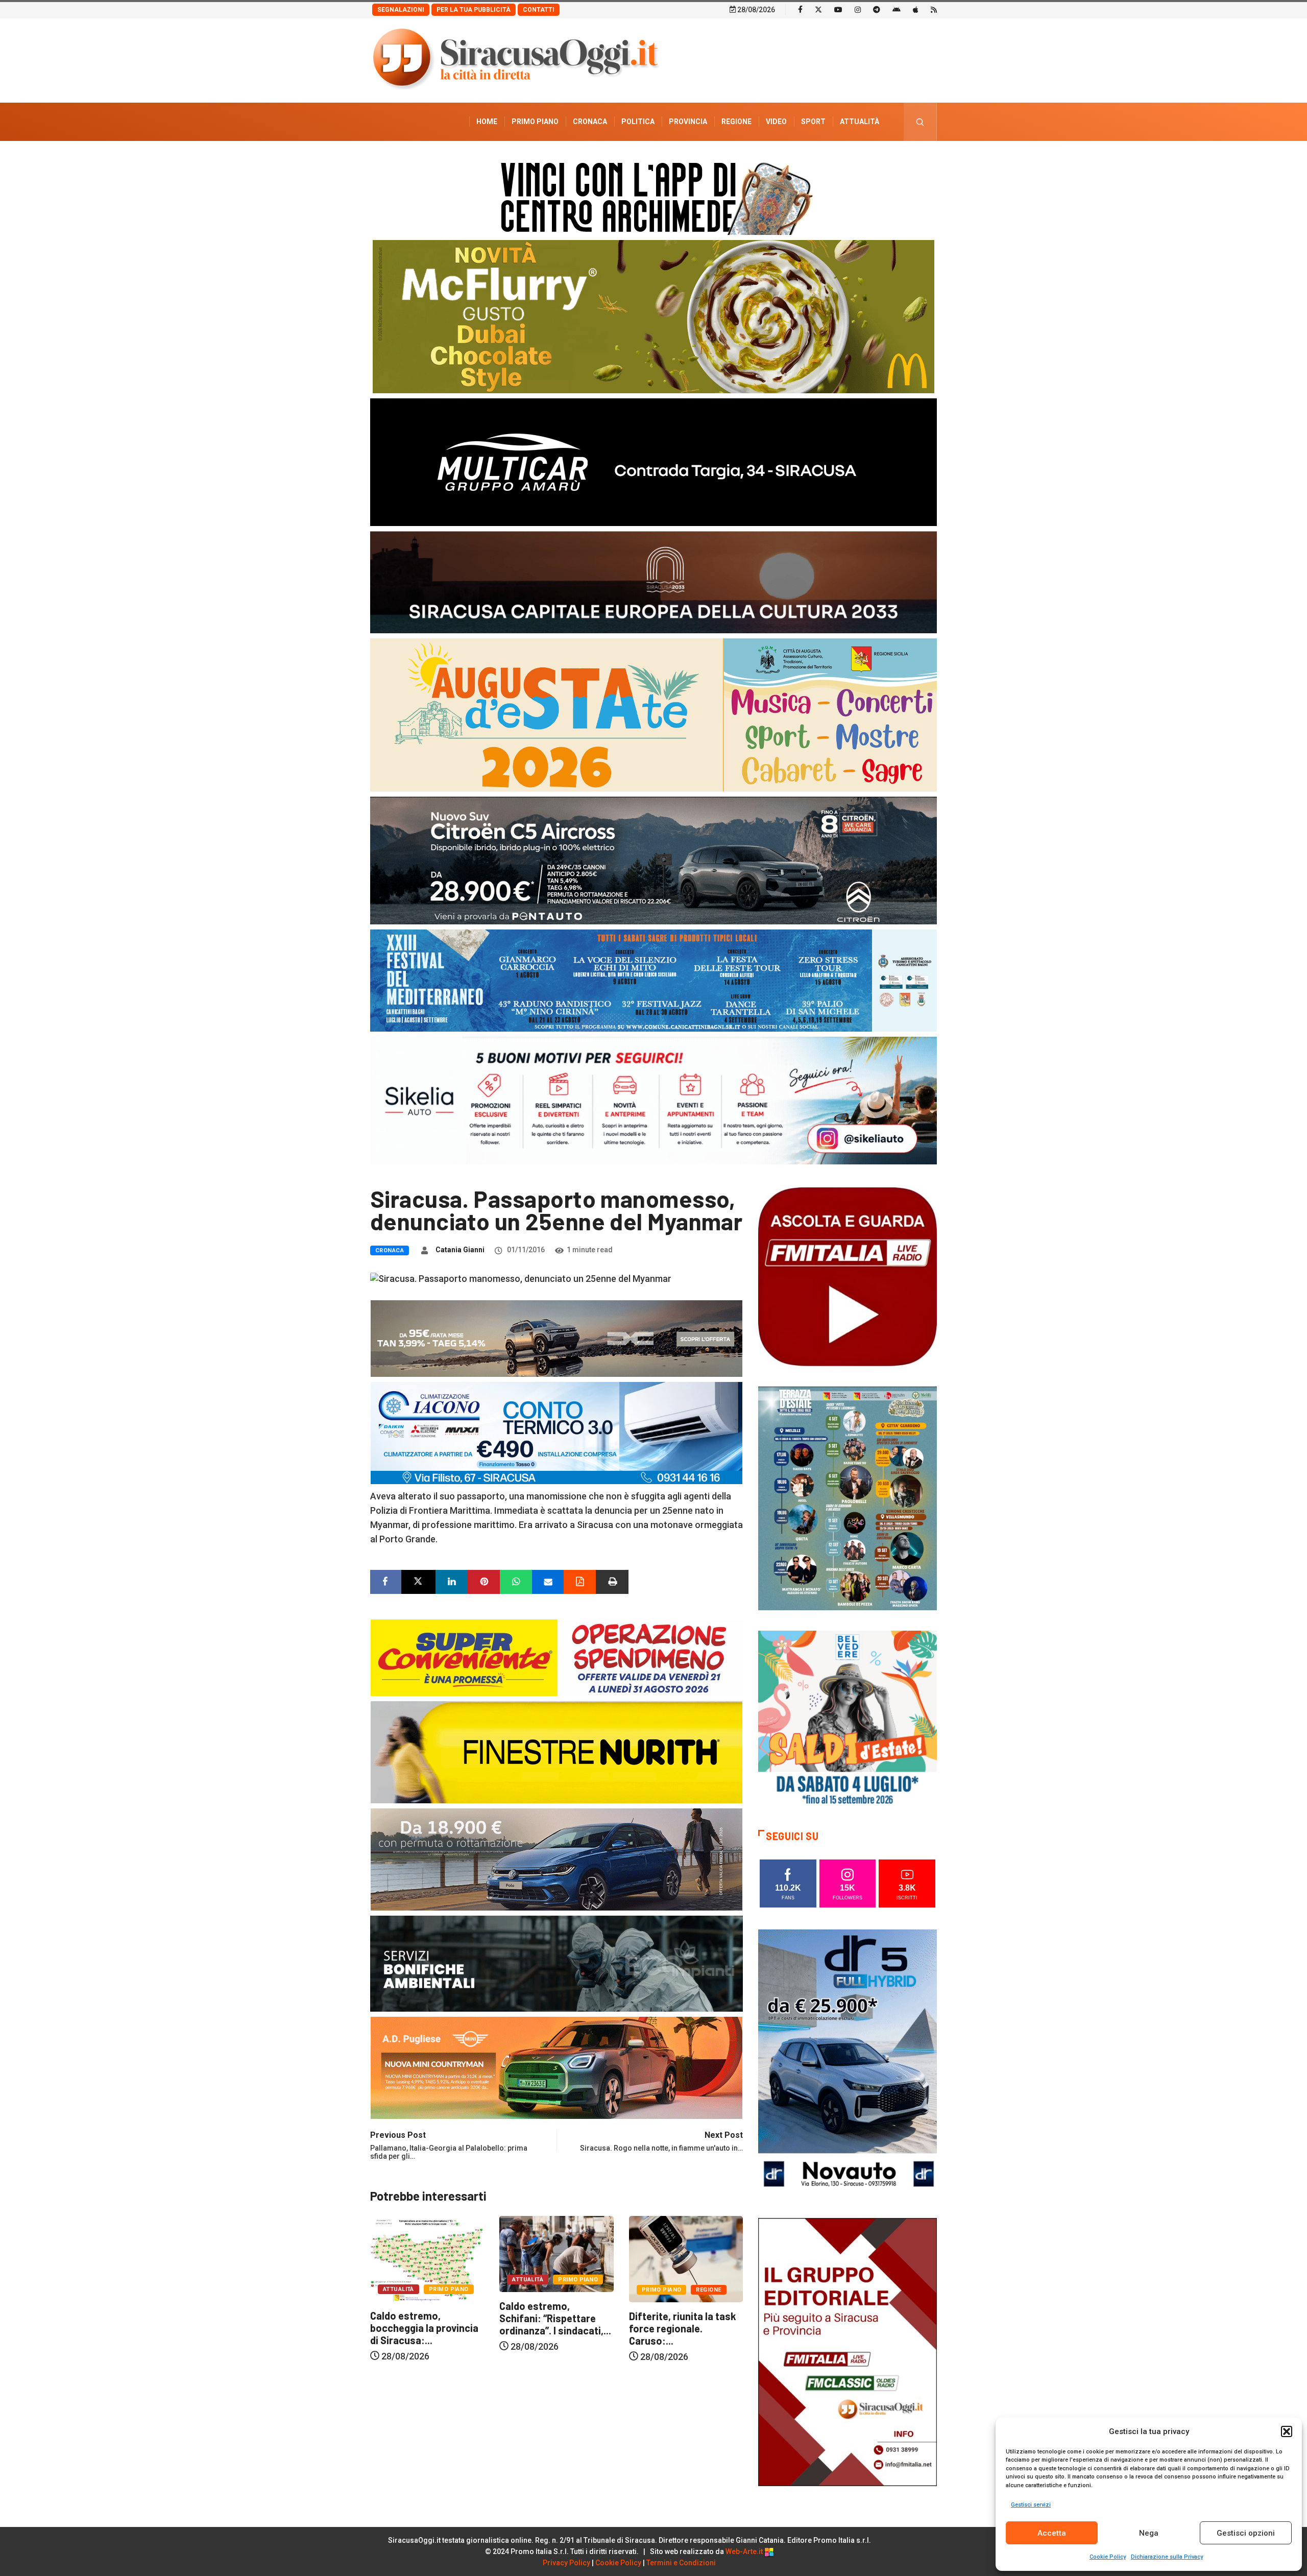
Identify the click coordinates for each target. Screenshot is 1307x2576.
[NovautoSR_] (848, 2062)
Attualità (860, 122)
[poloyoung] (556, 1858)
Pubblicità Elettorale (835, 160)
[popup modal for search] (920, 122)
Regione (736, 122)
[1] (848, 2351)
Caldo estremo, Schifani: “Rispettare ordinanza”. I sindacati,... (426, 2318)
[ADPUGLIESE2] (556, 2067)
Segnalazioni (401, 10)
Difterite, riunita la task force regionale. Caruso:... (553, 2328)
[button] (1287, 2431)
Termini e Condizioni (681, 2563)
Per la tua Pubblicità (474, 10)
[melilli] (848, 1498)
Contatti (539, 10)
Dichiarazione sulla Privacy (1167, 2557)
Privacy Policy (566, 2563)
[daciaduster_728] (556, 1337)
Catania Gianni (460, 1250)
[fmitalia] (653, 980)
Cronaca (590, 122)
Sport (813, 122)
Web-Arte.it (745, 2551)
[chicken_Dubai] (653, 316)
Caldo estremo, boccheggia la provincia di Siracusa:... (683, 2328)
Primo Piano (535, 122)
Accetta (1052, 2533)
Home (487, 122)
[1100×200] (653, 581)
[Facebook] (800, 9)
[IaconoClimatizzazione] (556, 1432)
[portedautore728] (556, 1751)
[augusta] (653, 714)
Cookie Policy (1108, 2557)
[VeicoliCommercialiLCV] (653, 461)
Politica (638, 122)
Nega (1149, 2533)
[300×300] (848, 1719)
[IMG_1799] (556, 1656)
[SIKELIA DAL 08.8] (653, 1100)
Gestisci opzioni (1246, 2533)
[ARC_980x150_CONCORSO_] (653, 196)
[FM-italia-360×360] (848, 1276)
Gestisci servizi (1031, 2505)
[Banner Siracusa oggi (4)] (653, 860)
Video (776, 122)
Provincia (688, 122)
